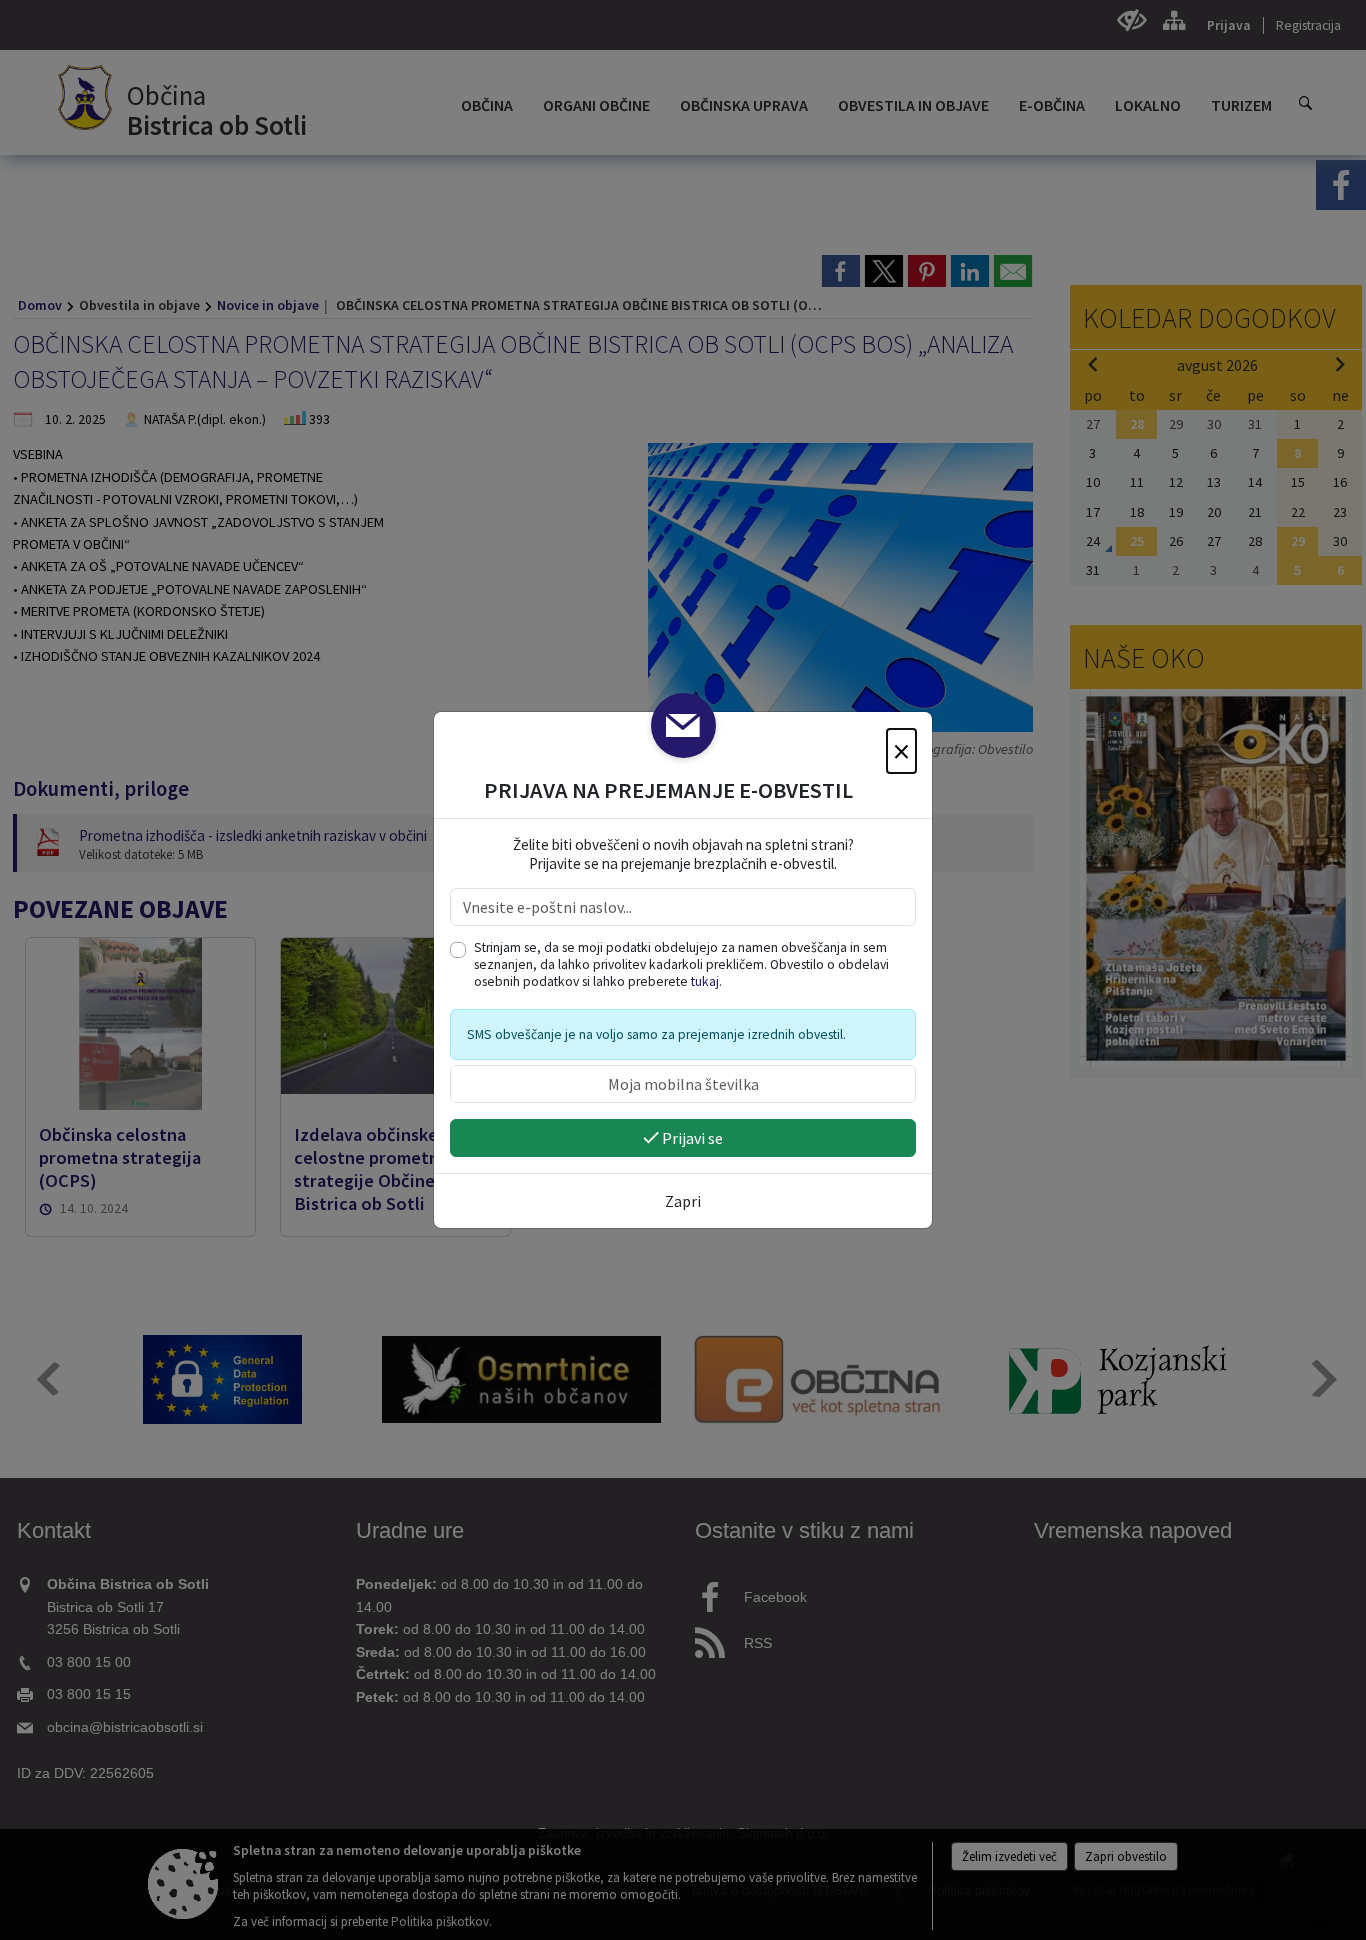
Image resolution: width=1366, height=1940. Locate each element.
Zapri (683, 1201)
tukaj (705, 981)
